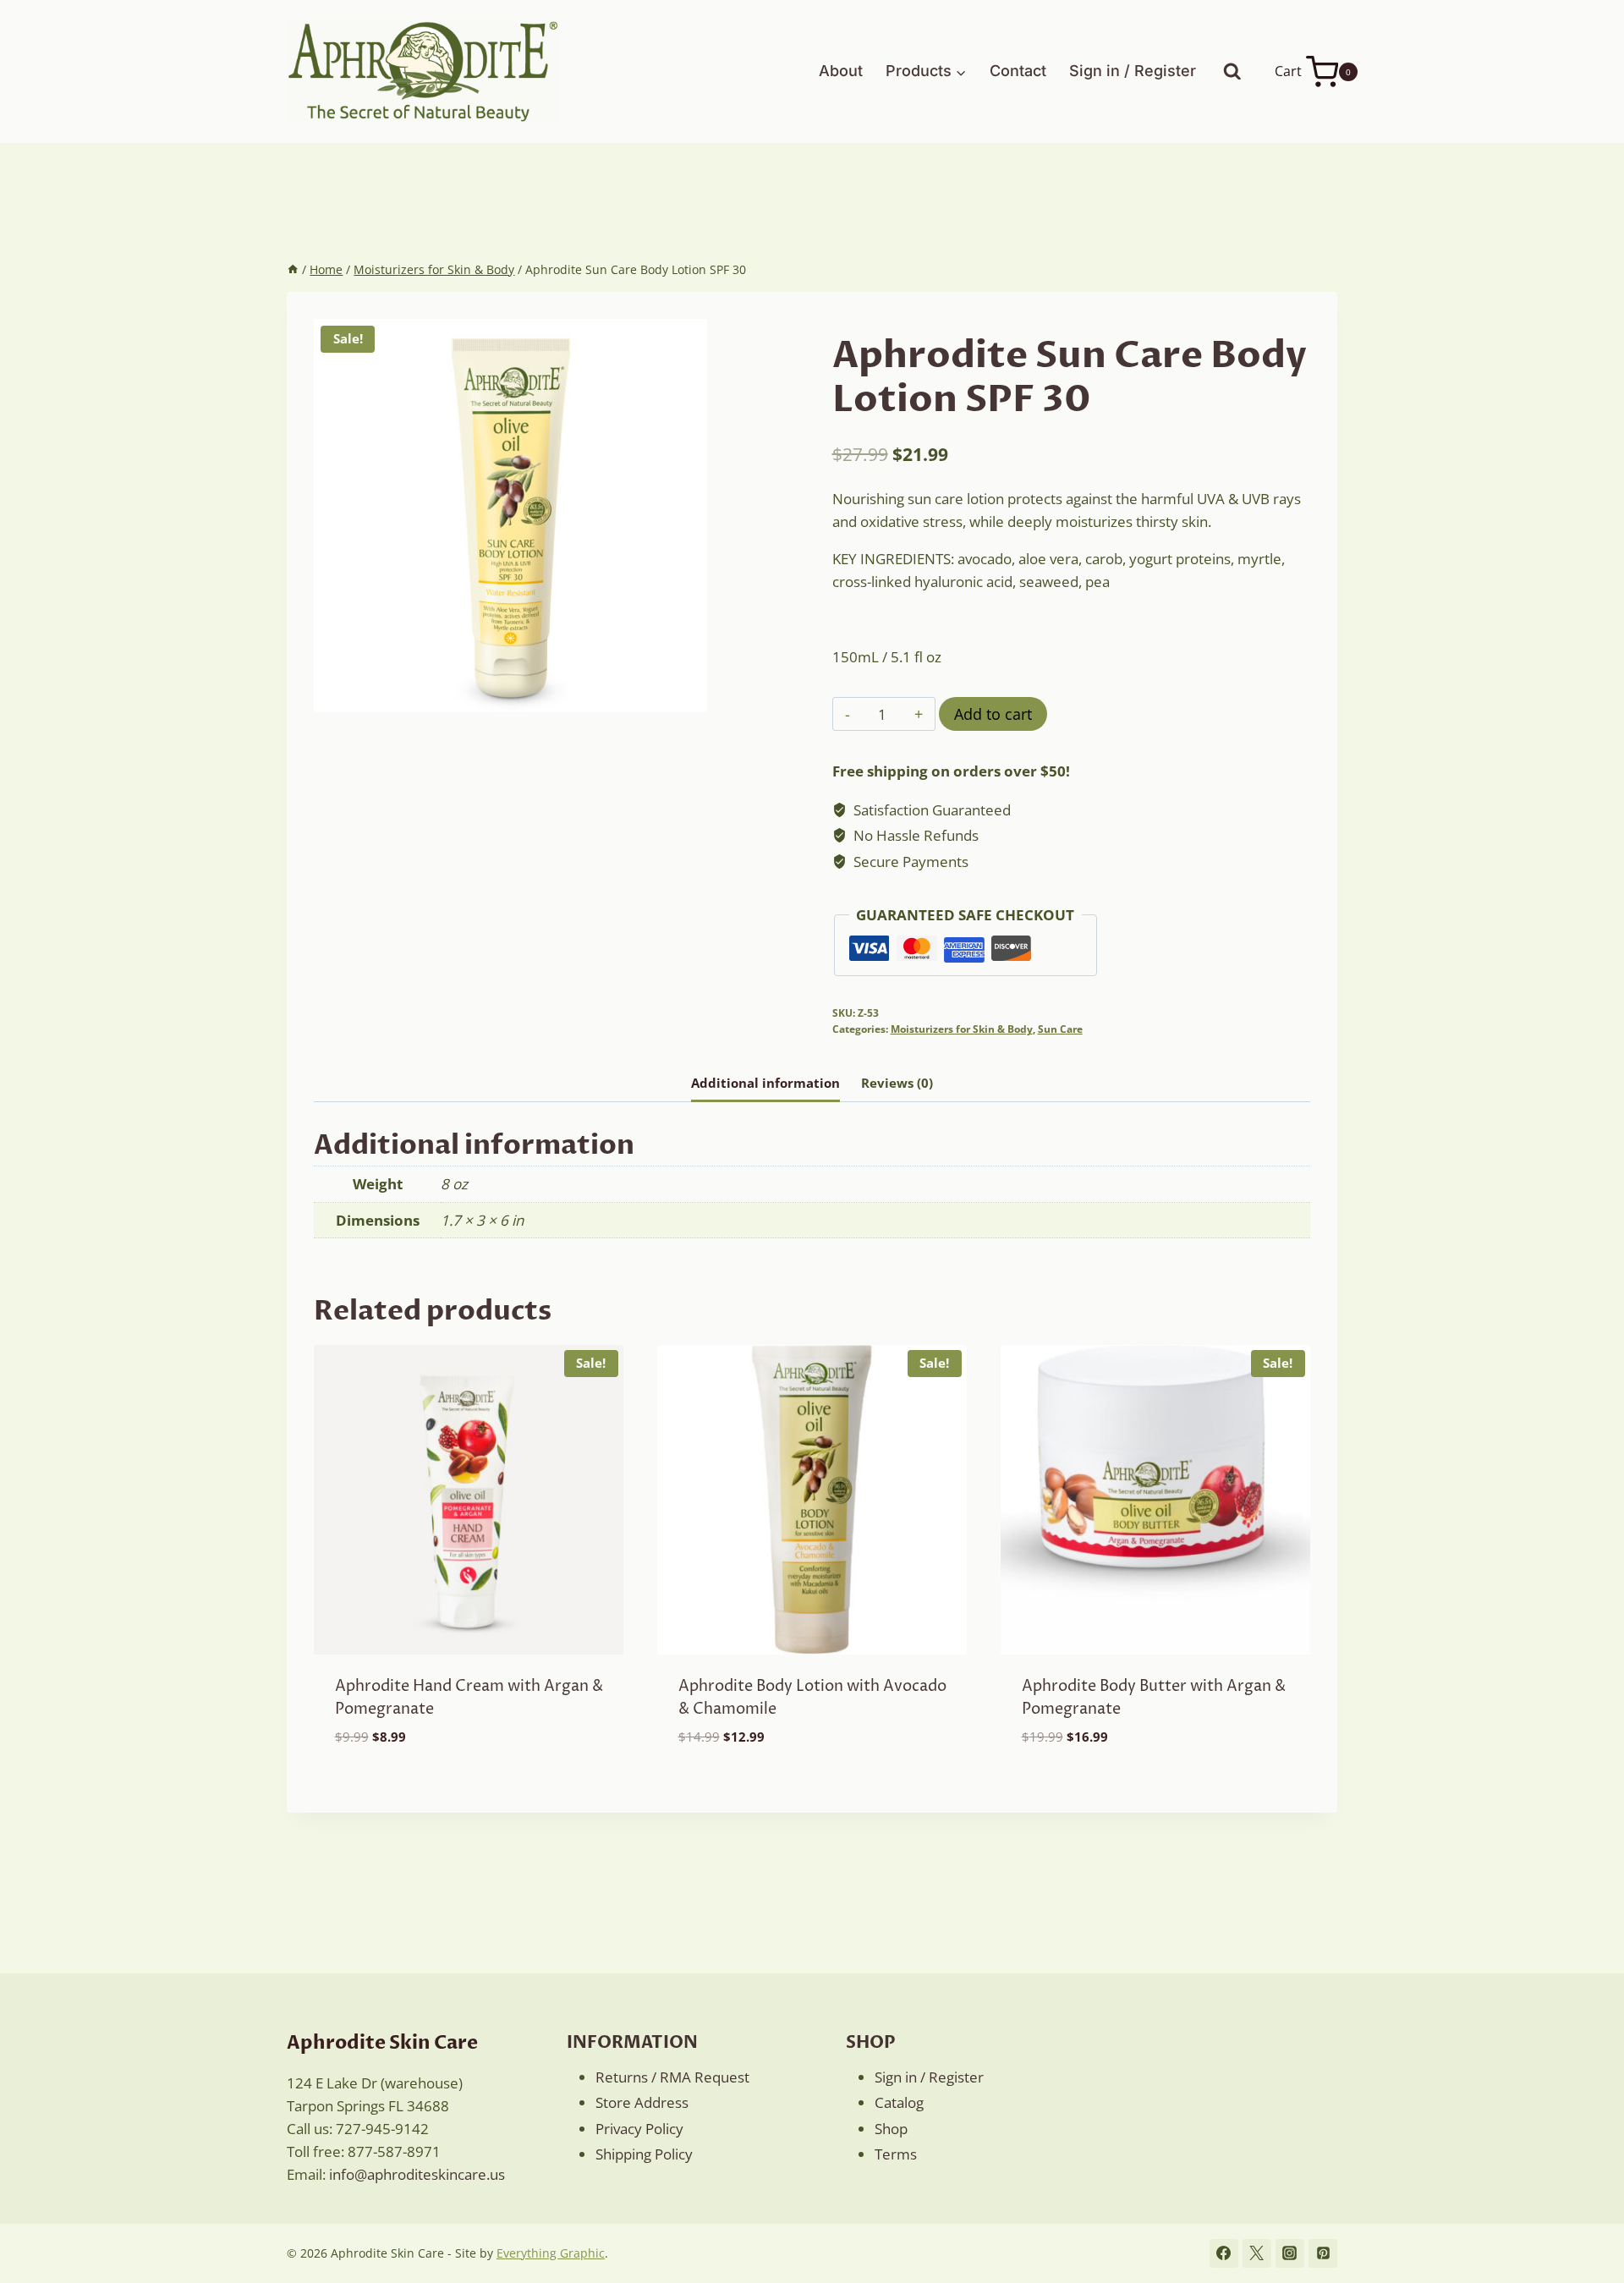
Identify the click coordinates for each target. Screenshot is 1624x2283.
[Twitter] (1257, 2253)
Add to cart (993, 714)
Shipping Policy (644, 2154)
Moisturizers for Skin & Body (962, 1029)
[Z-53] (510, 516)
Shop (891, 2129)
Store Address (642, 2102)
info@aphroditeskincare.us (417, 2174)
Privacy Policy (639, 2129)
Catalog (899, 2102)
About (841, 71)
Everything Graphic (551, 2253)
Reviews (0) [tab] (897, 1083)
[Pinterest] (1323, 2253)
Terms (896, 2154)
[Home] (293, 269)
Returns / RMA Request (672, 2077)
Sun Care (1060, 1029)
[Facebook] (1224, 2253)
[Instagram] (1290, 2253)
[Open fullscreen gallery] (690, 695)
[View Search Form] (1232, 72)
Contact (1018, 71)
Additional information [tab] (765, 1083)
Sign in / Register (1133, 71)
